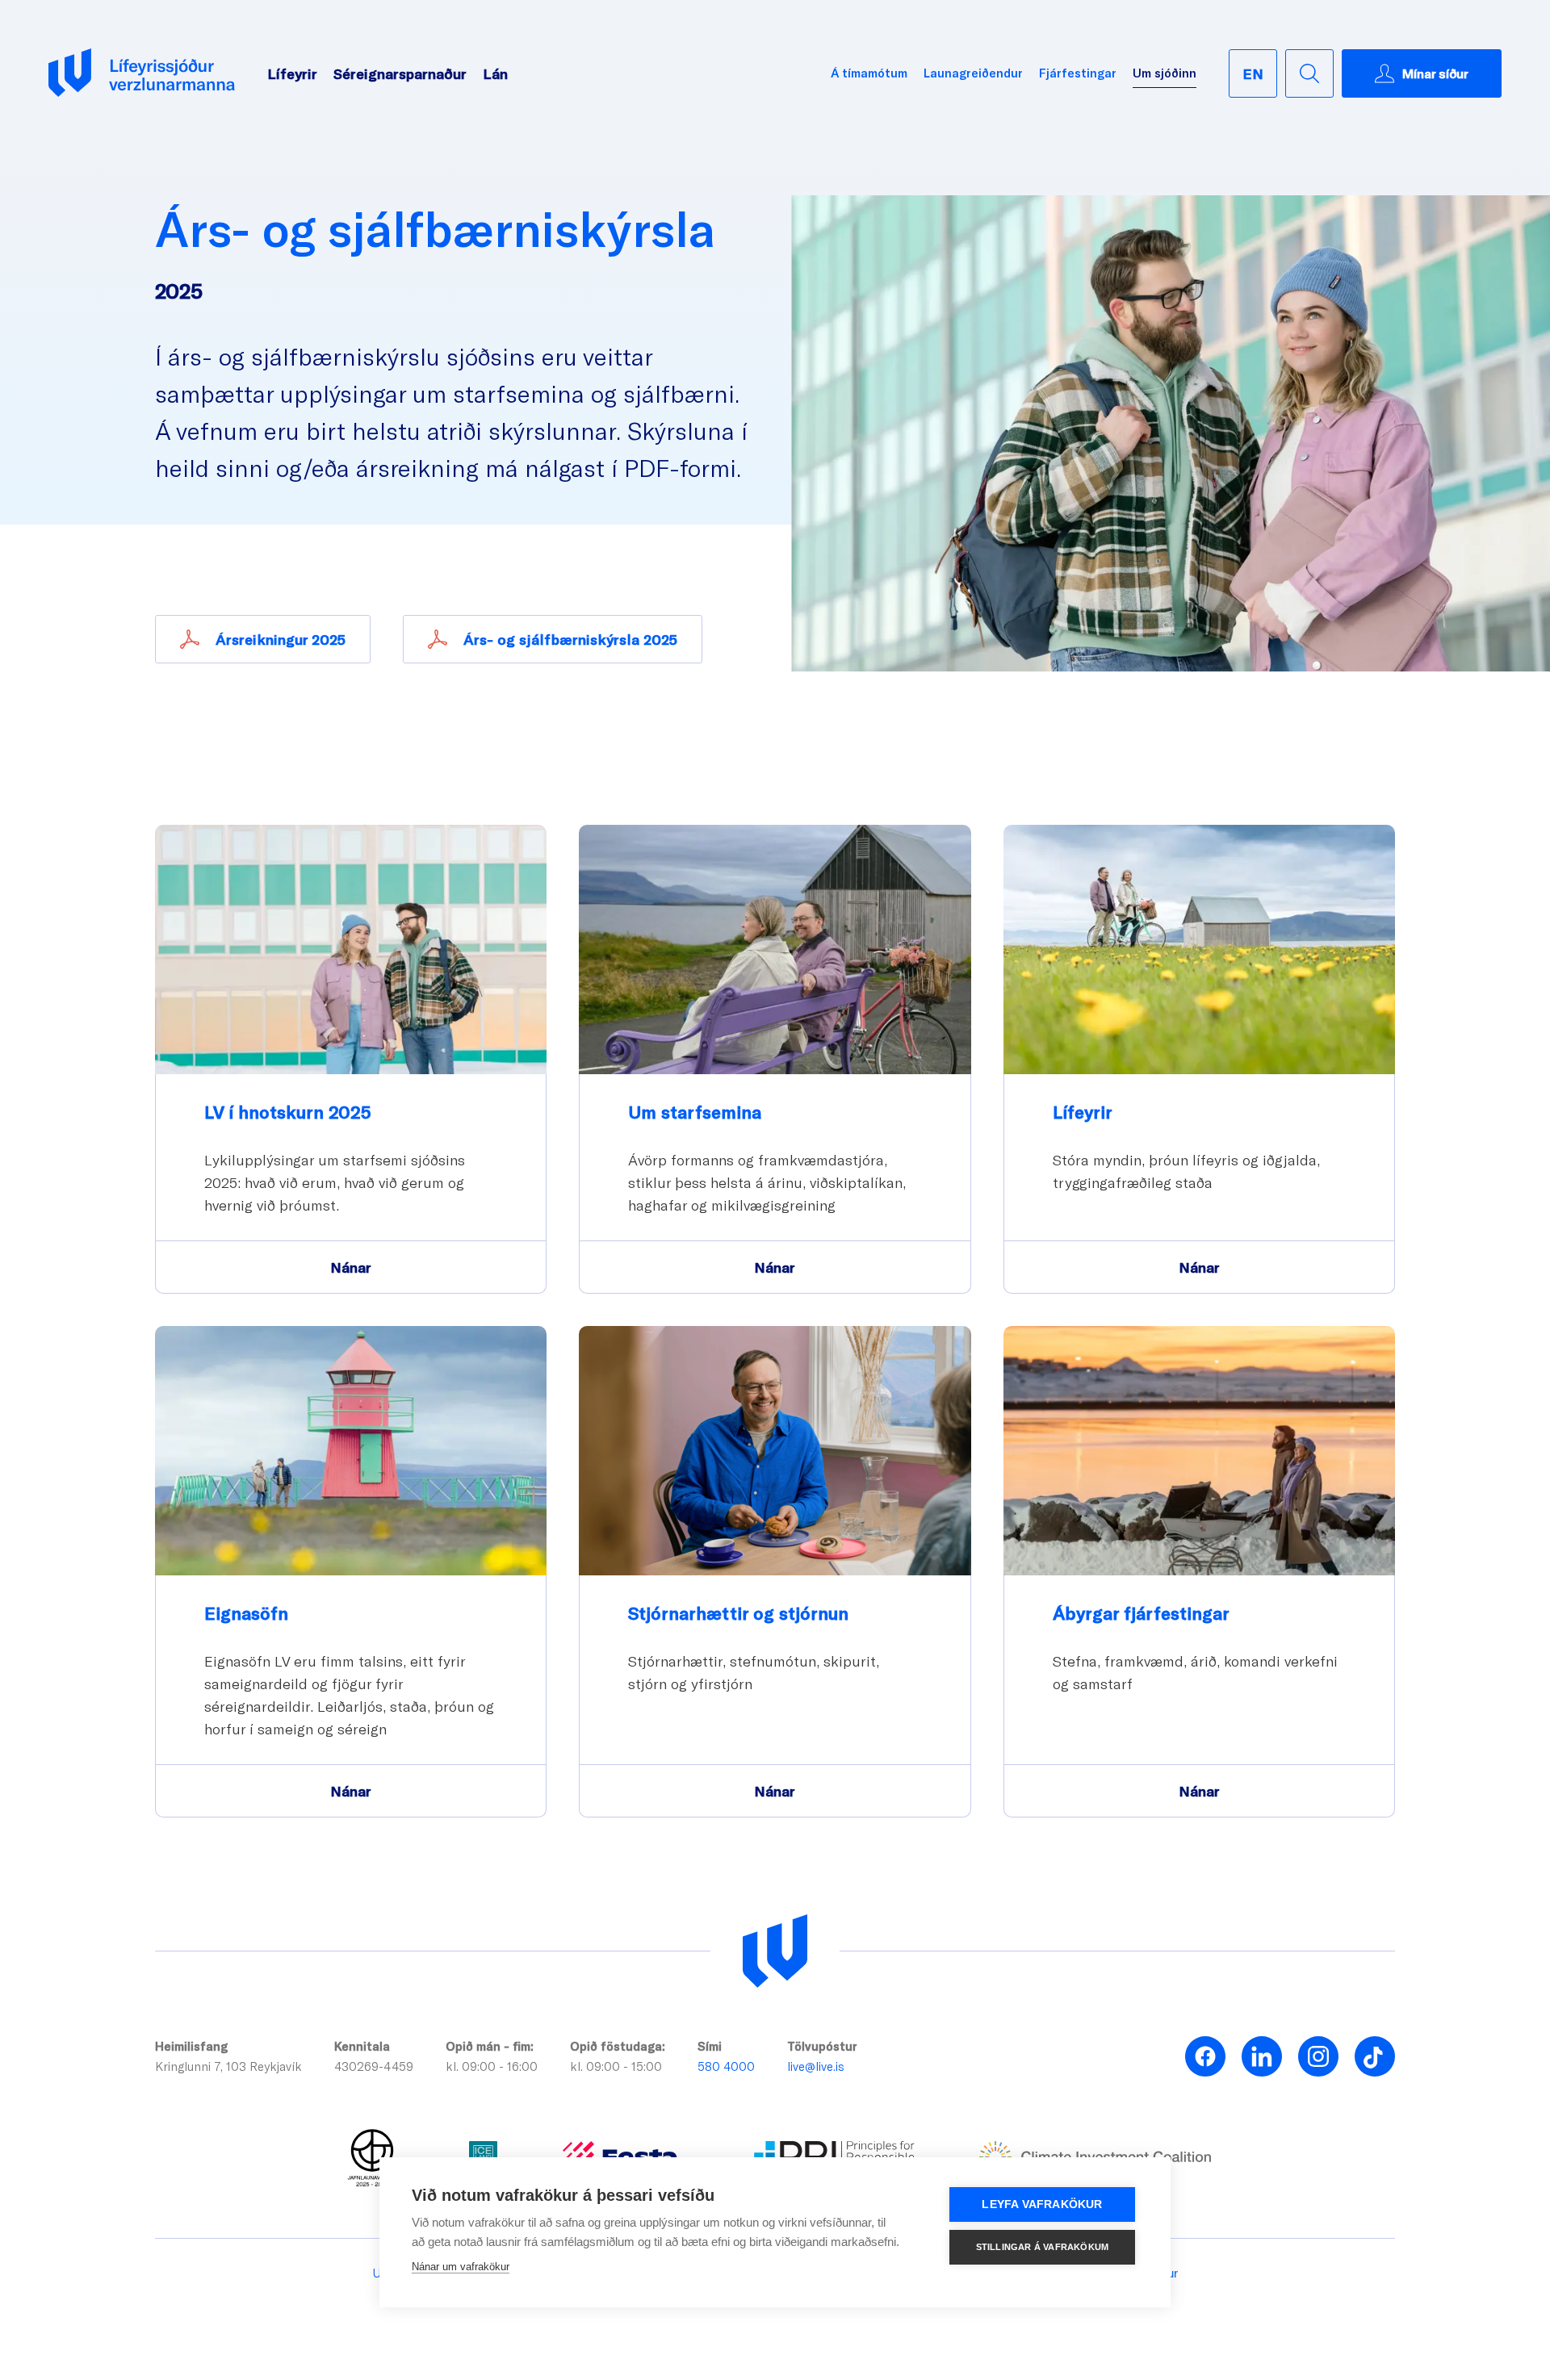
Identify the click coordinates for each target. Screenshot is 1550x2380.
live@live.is (816, 2066)
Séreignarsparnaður (400, 73)
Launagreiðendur (973, 73)
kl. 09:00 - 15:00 (616, 2066)
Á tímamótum (869, 73)
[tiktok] (1375, 2056)
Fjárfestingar (1078, 73)
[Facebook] (1205, 2056)
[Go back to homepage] (142, 73)
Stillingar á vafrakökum (1043, 2247)
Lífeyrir (292, 73)
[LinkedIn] (1262, 2056)
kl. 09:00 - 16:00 (492, 2066)
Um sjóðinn (1165, 73)
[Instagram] (1318, 2056)
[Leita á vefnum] (1309, 73)
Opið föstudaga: (618, 2046)
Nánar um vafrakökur (461, 2267)
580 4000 (726, 2066)
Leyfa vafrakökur (1042, 2204)
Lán (495, 73)
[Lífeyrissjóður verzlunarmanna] (775, 1951)
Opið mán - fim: (490, 2046)
